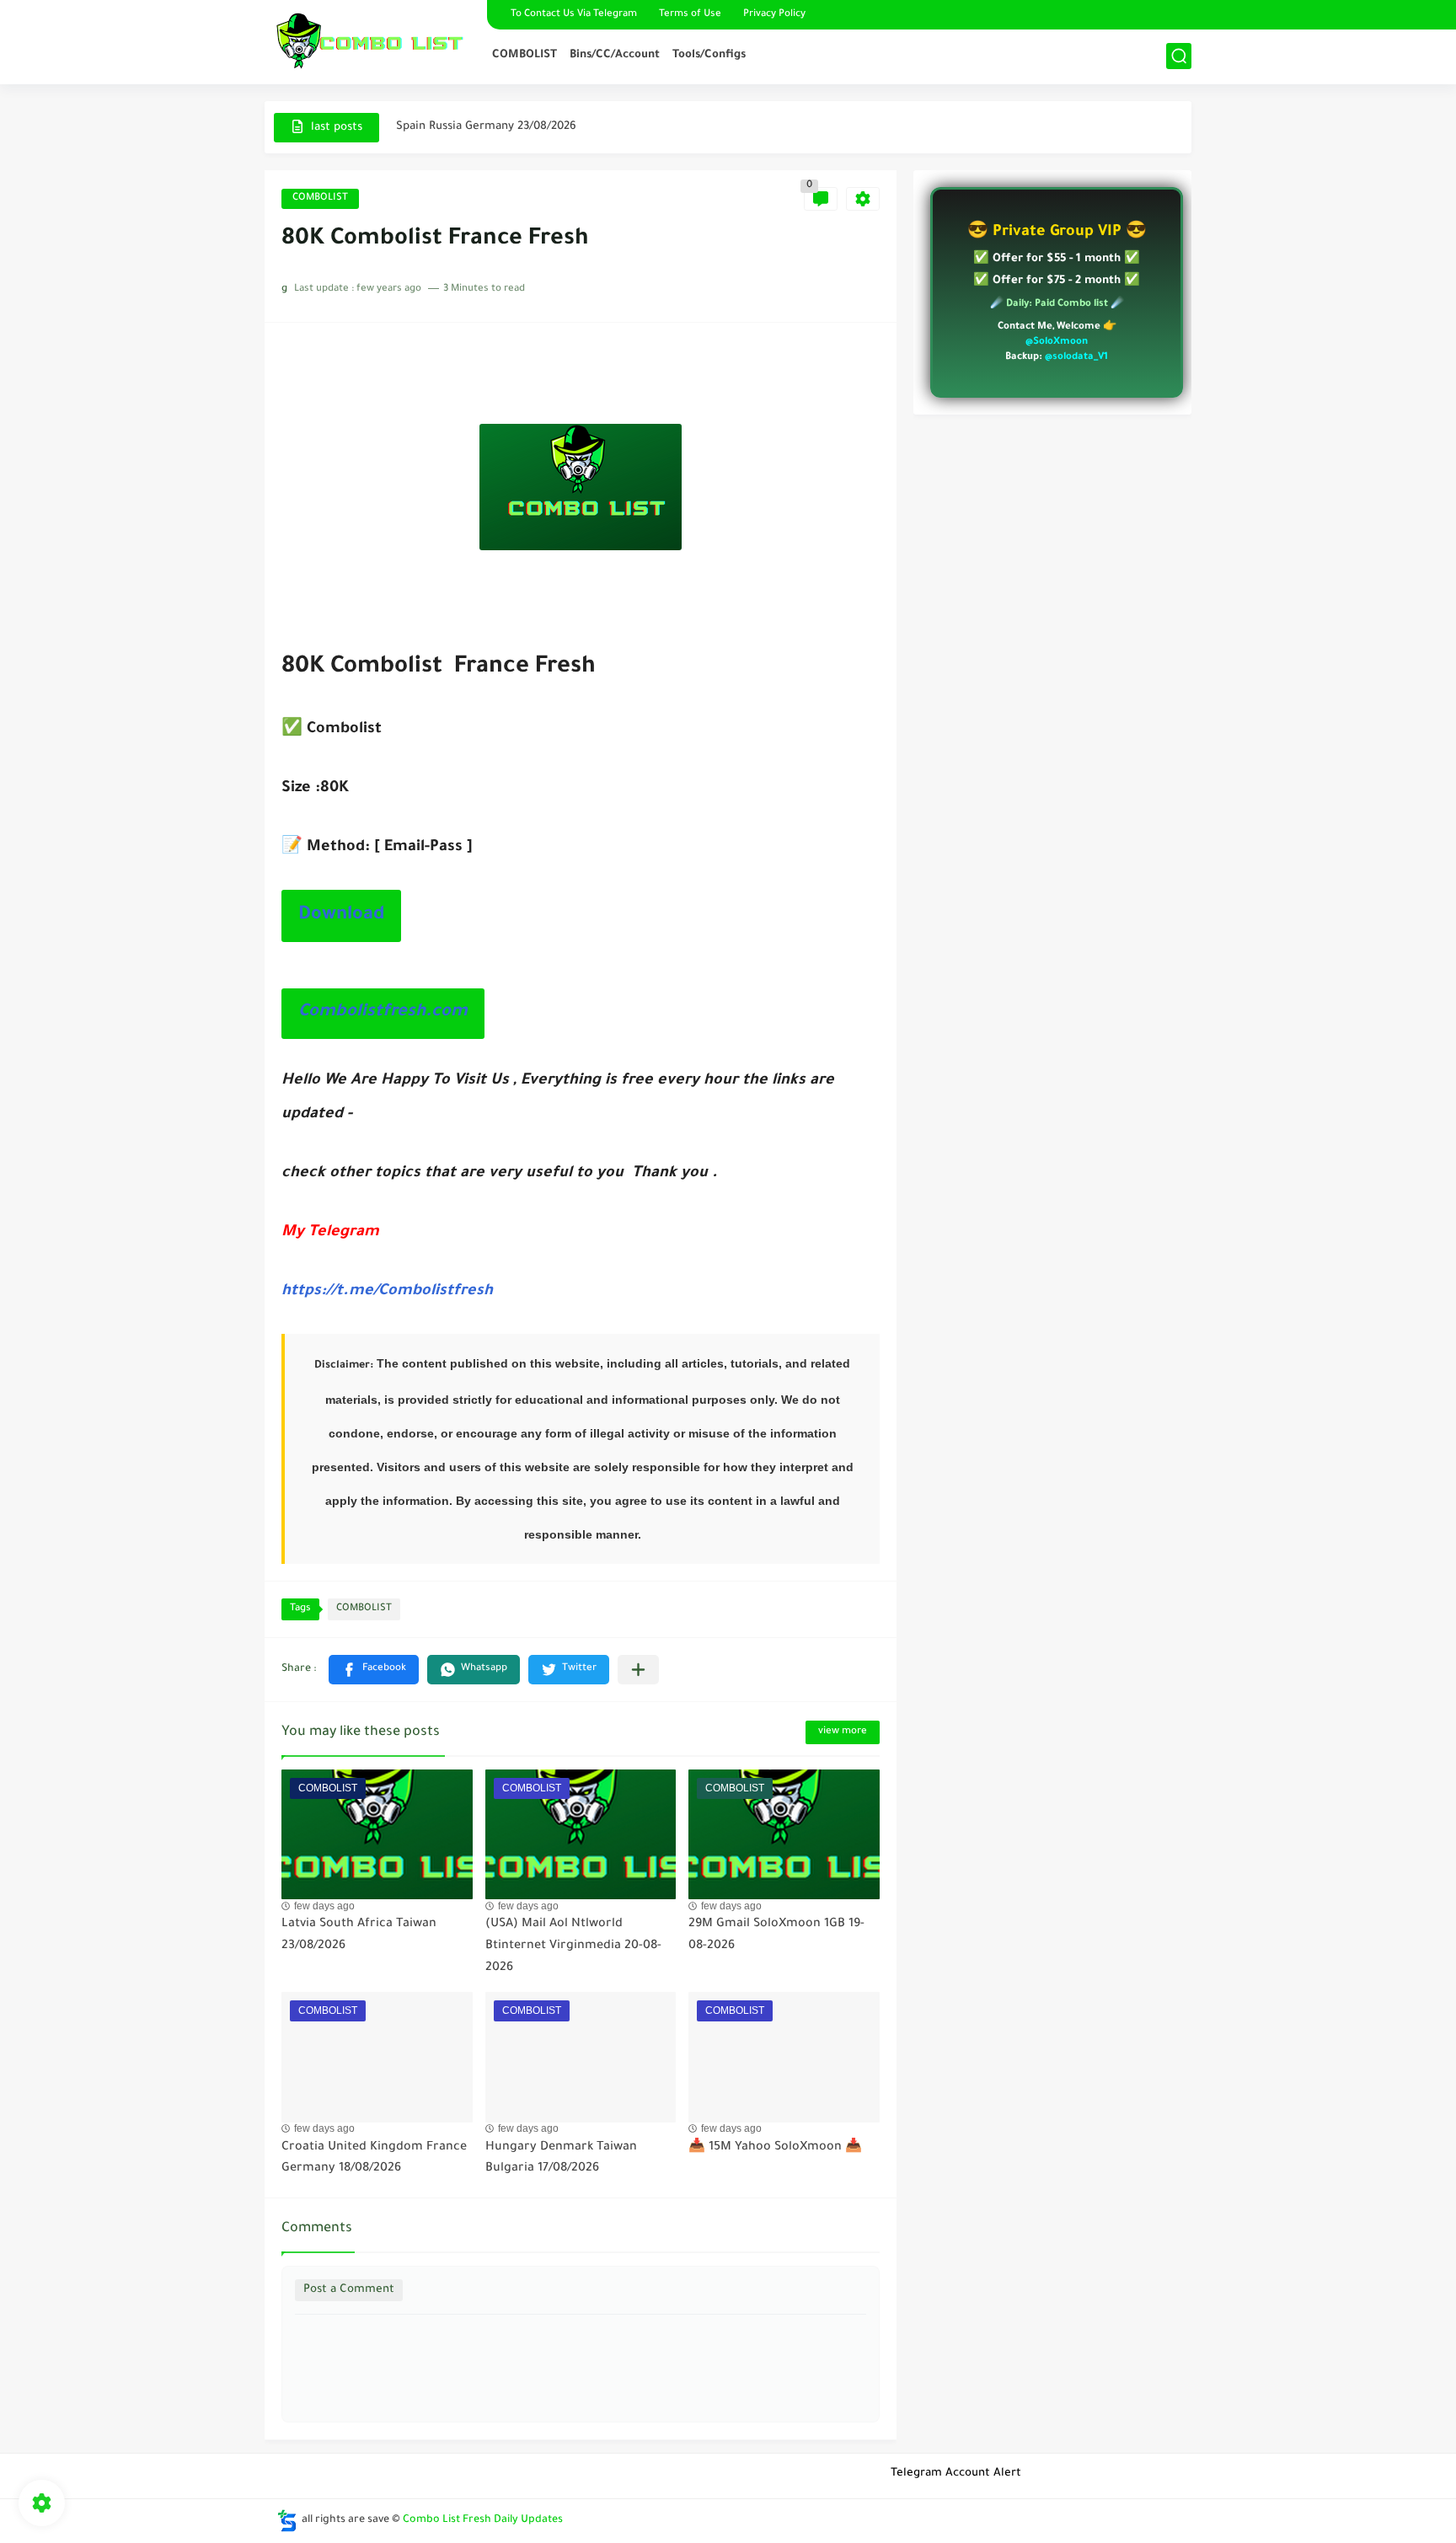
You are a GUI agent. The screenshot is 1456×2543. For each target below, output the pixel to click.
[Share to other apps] (638, 1670)
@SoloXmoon (1057, 343)
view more (843, 1732)
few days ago (324, 1906)
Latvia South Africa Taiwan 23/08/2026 (499, 127)
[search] (1179, 56)
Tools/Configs (709, 55)
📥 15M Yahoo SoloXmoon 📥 (775, 2148)
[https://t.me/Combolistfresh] (1177, 15)
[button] (374, 1670)
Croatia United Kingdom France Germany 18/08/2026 (374, 2159)
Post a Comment (349, 2290)
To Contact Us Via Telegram (574, 15)
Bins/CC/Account (615, 55)
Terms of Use (690, 15)
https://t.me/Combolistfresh (387, 1292)
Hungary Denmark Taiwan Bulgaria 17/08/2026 (561, 2159)
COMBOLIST (525, 55)
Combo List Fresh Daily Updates (483, 2520)
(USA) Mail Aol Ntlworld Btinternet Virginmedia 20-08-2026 (573, 1946)
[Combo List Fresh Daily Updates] (370, 40)
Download (341, 916)
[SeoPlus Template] (287, 2521)
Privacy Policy (774, 15)
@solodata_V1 (1076, 358)
